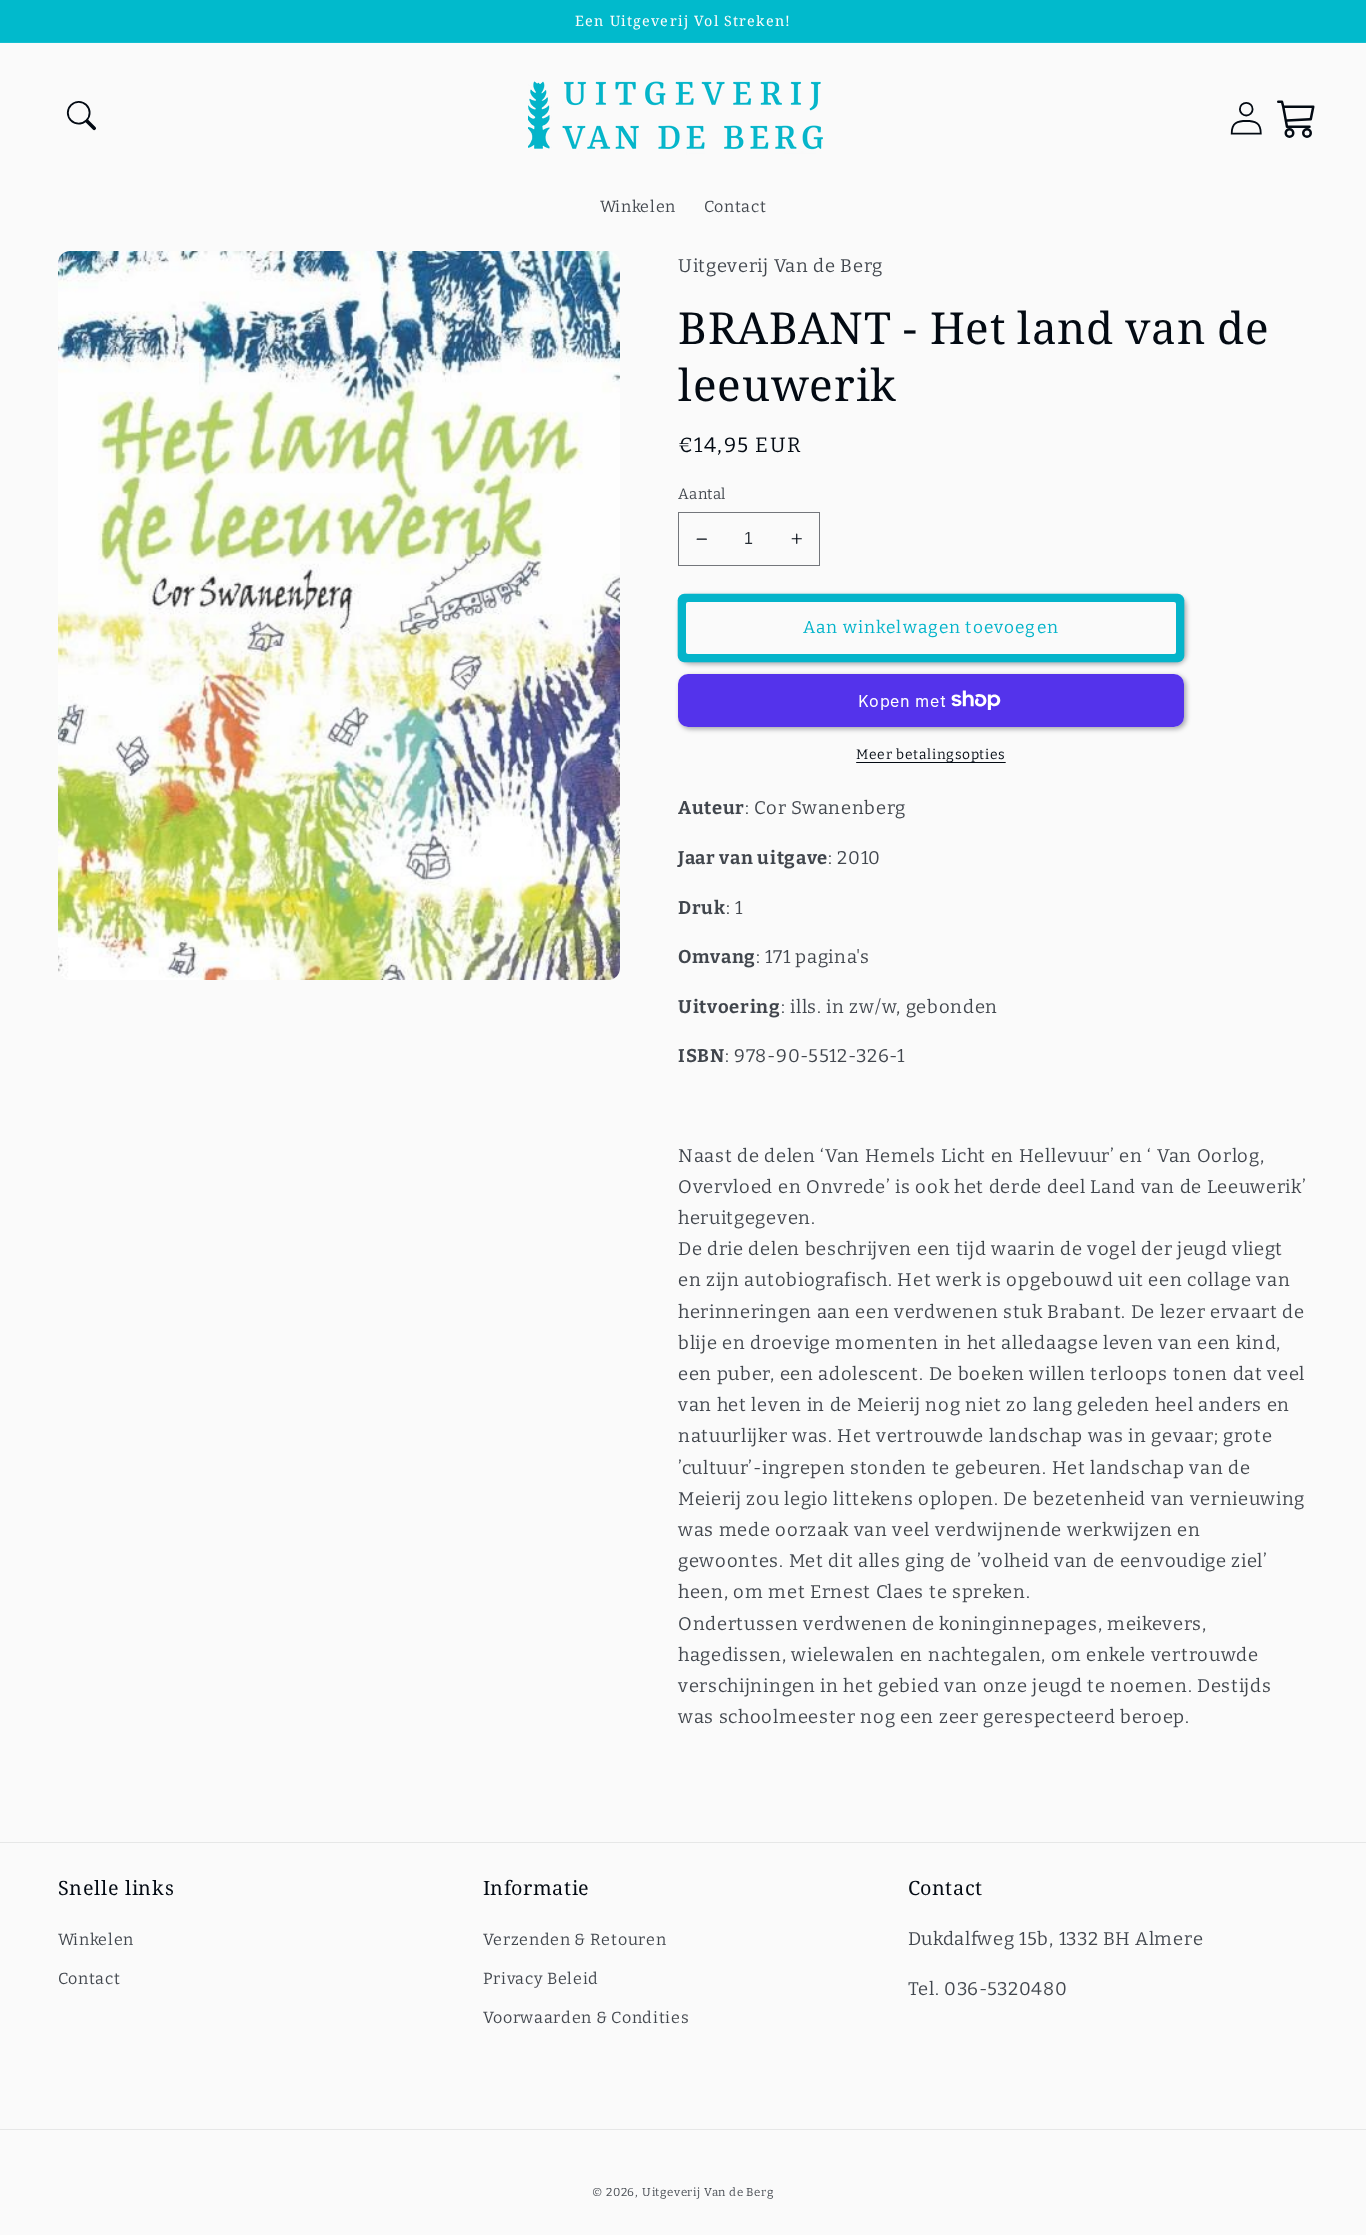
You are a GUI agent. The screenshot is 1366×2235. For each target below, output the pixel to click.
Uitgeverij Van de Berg (708, 2192)
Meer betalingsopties (931, 754)
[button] (83, 118)
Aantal (702, 494)
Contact (89, 1978)
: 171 (736, 957)
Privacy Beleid (541, 1978)
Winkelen (96, 1939)
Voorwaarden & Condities (586, 2017)
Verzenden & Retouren (575, 1939)
